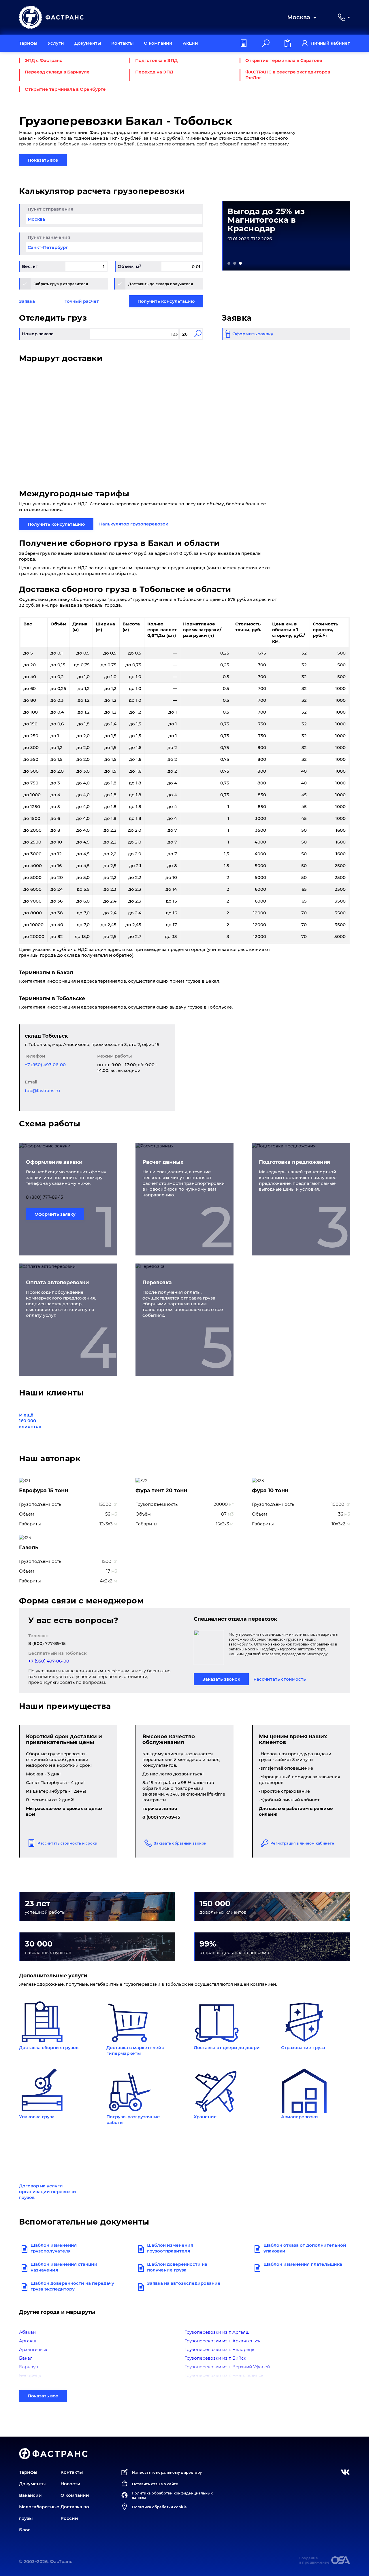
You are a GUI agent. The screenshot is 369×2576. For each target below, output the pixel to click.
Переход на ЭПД (154, 72)
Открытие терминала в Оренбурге (65, 89)
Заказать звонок (221, 1679)
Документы (88, 43)
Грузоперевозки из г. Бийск (215, 2358)
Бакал (26, 2358)
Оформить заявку (55, 1214)
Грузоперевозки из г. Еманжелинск (224, 2375)
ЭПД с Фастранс (44, 60)
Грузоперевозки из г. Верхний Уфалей (227, 2367)
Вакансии (30, 2495)
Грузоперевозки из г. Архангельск (223, 2341)
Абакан (27, 2332)
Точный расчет (82, 301)
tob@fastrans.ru (42, 1091)
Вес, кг (30, 266)
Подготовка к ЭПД (156, 60)
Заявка (27, 301)
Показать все (43, 160)
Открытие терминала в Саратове (284, 60)
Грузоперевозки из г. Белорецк (220, 2349)
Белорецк (30, 2375)
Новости (70, 2484)
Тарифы (28, 43)
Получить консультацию (166, 301)
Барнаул (29, 2367)
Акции (190, 43)
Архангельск (33, 2349)
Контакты (122, 43)
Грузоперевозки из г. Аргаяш (217, 2332)
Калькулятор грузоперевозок (134, 524)
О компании (158, 43)
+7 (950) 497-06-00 (45, 1065)
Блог (25, 2530)
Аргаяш (28, 2341)
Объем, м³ (129, 266)
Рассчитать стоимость (280, 1679)
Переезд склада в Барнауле (57, 72)
